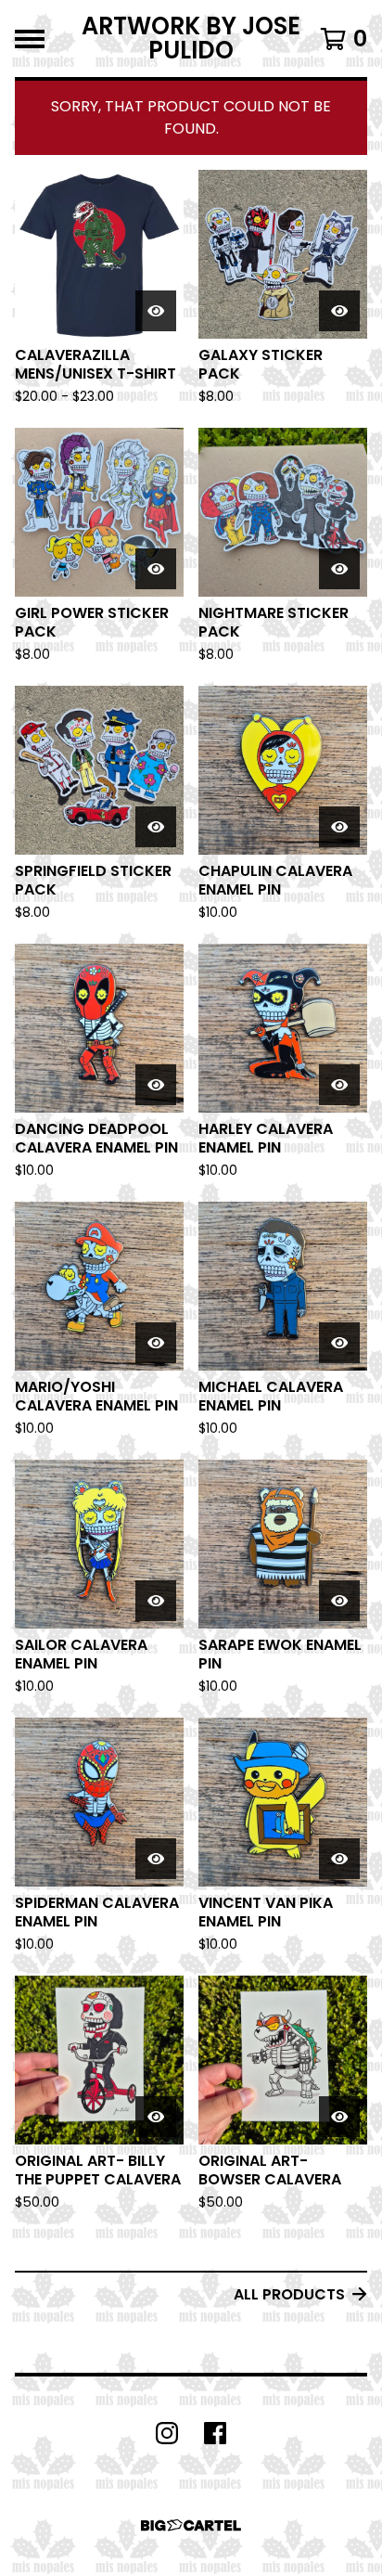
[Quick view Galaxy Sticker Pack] (339, 311)
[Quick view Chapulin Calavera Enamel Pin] (339, 827)
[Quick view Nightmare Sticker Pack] (339, 569)
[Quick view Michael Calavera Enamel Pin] (339, 1343)
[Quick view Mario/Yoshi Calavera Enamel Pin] (156, 1343)
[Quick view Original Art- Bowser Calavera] (339, 2117)
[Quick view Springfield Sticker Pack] (156, 827)
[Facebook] (215, 2433)
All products (289, 2294)
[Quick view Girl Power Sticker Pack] (156, 569)
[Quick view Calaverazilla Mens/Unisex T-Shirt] (156, 311)
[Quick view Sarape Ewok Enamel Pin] (339, 1601)
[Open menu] (30, 39)
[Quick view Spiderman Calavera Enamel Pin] (156, 1859)
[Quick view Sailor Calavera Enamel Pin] (156, 1601)
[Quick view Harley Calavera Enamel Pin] (339, 1085)
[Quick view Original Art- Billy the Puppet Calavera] (156, 2117)
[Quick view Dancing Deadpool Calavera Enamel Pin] (156, 1085)
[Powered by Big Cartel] (191, 2525)
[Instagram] (167, 2433)
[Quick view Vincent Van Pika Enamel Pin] (339, 1859)
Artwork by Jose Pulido (191, 39)
